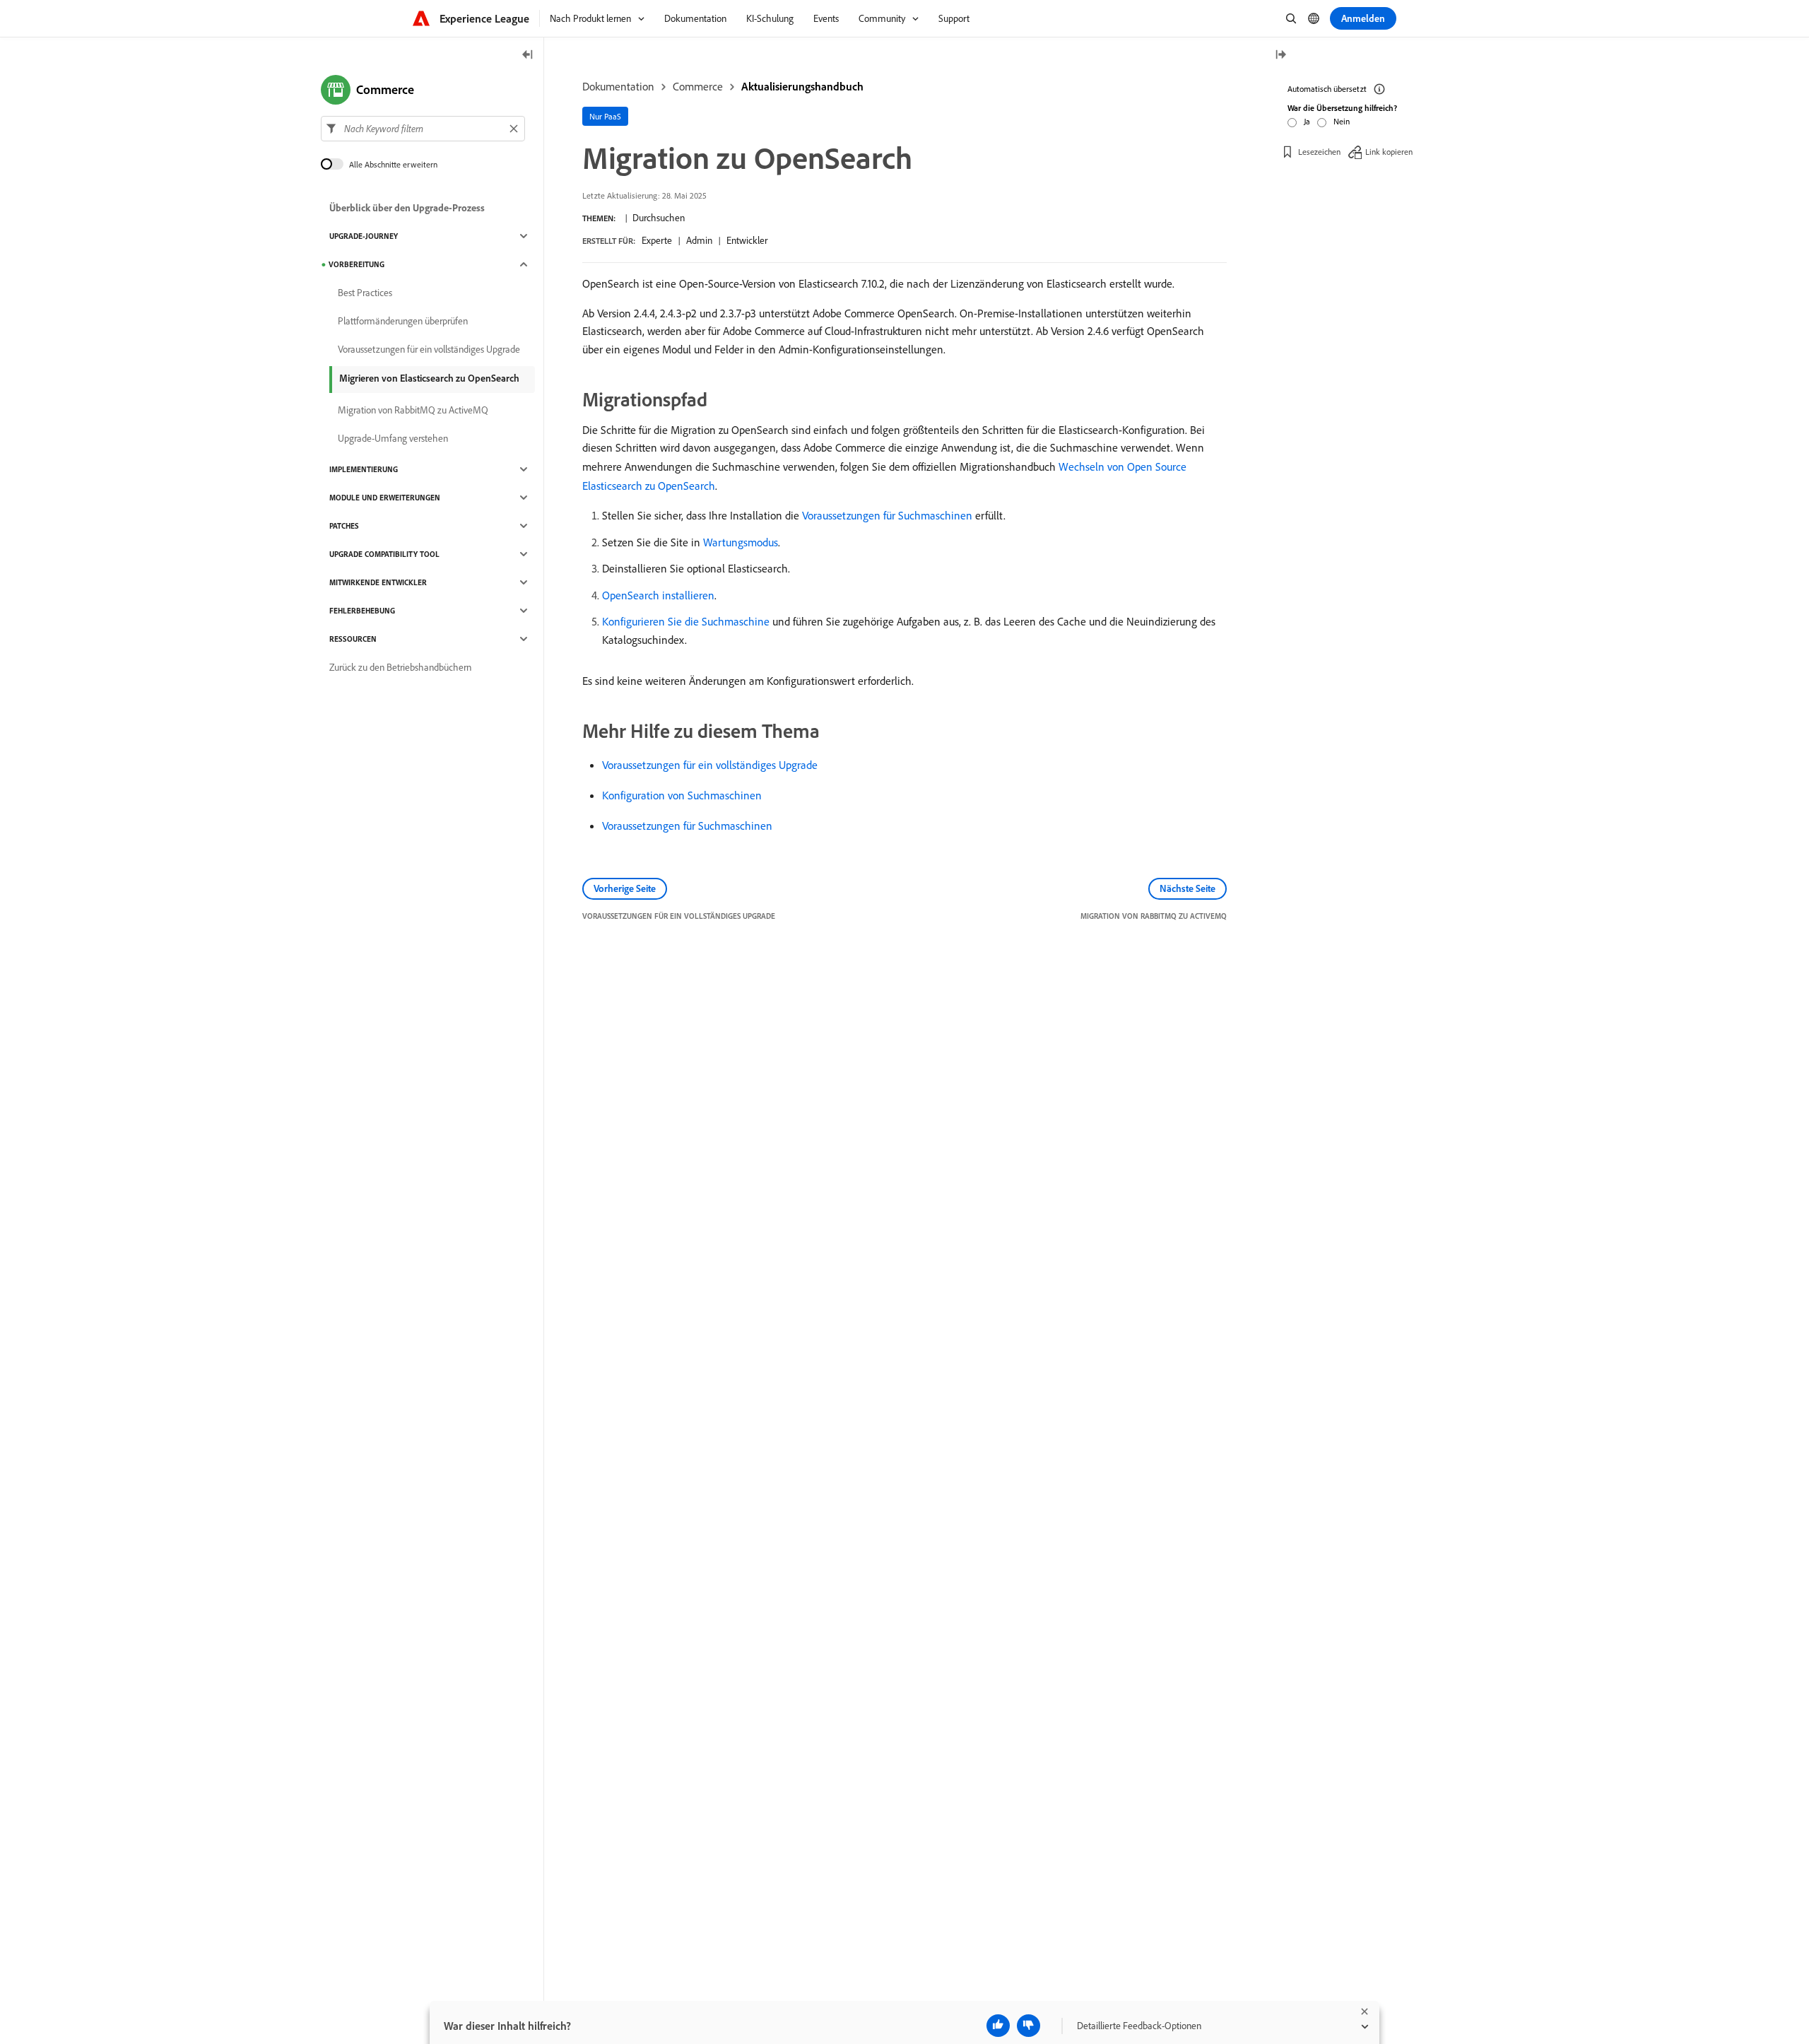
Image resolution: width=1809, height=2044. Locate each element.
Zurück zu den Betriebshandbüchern (400, 667)
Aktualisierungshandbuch (802, 86)
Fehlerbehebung (362, 611)
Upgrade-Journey (364, 236)
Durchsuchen (659, 218)
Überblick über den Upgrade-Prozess (407, 208)
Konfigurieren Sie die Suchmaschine (686, 621)
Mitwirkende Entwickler (378, 582)
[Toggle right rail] (1280, 55)
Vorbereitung (357, 264)
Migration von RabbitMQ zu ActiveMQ (413, 410)
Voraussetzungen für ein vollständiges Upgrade (710, 765)
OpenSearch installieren (658, 595)
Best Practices (365, 293)
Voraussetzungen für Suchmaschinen (887, 515)
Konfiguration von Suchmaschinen (682, 795)
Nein (1342, 121)
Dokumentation (618, 86)
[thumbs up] (998, 2026)
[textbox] (423, 129)
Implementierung (364, 469)
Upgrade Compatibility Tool (384, 554)
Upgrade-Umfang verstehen (393, 438)
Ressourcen (353, 639)
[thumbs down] (1029, 2026)
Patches (344, 526)
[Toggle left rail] (528, 55)
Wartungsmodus (741, 542)
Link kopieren (1389, 152)
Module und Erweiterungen (385, 498)
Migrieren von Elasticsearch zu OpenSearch (429, 378)
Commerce (698, 86)
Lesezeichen (1319, 152)
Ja (1307, 121)
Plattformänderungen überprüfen (403, 321)
